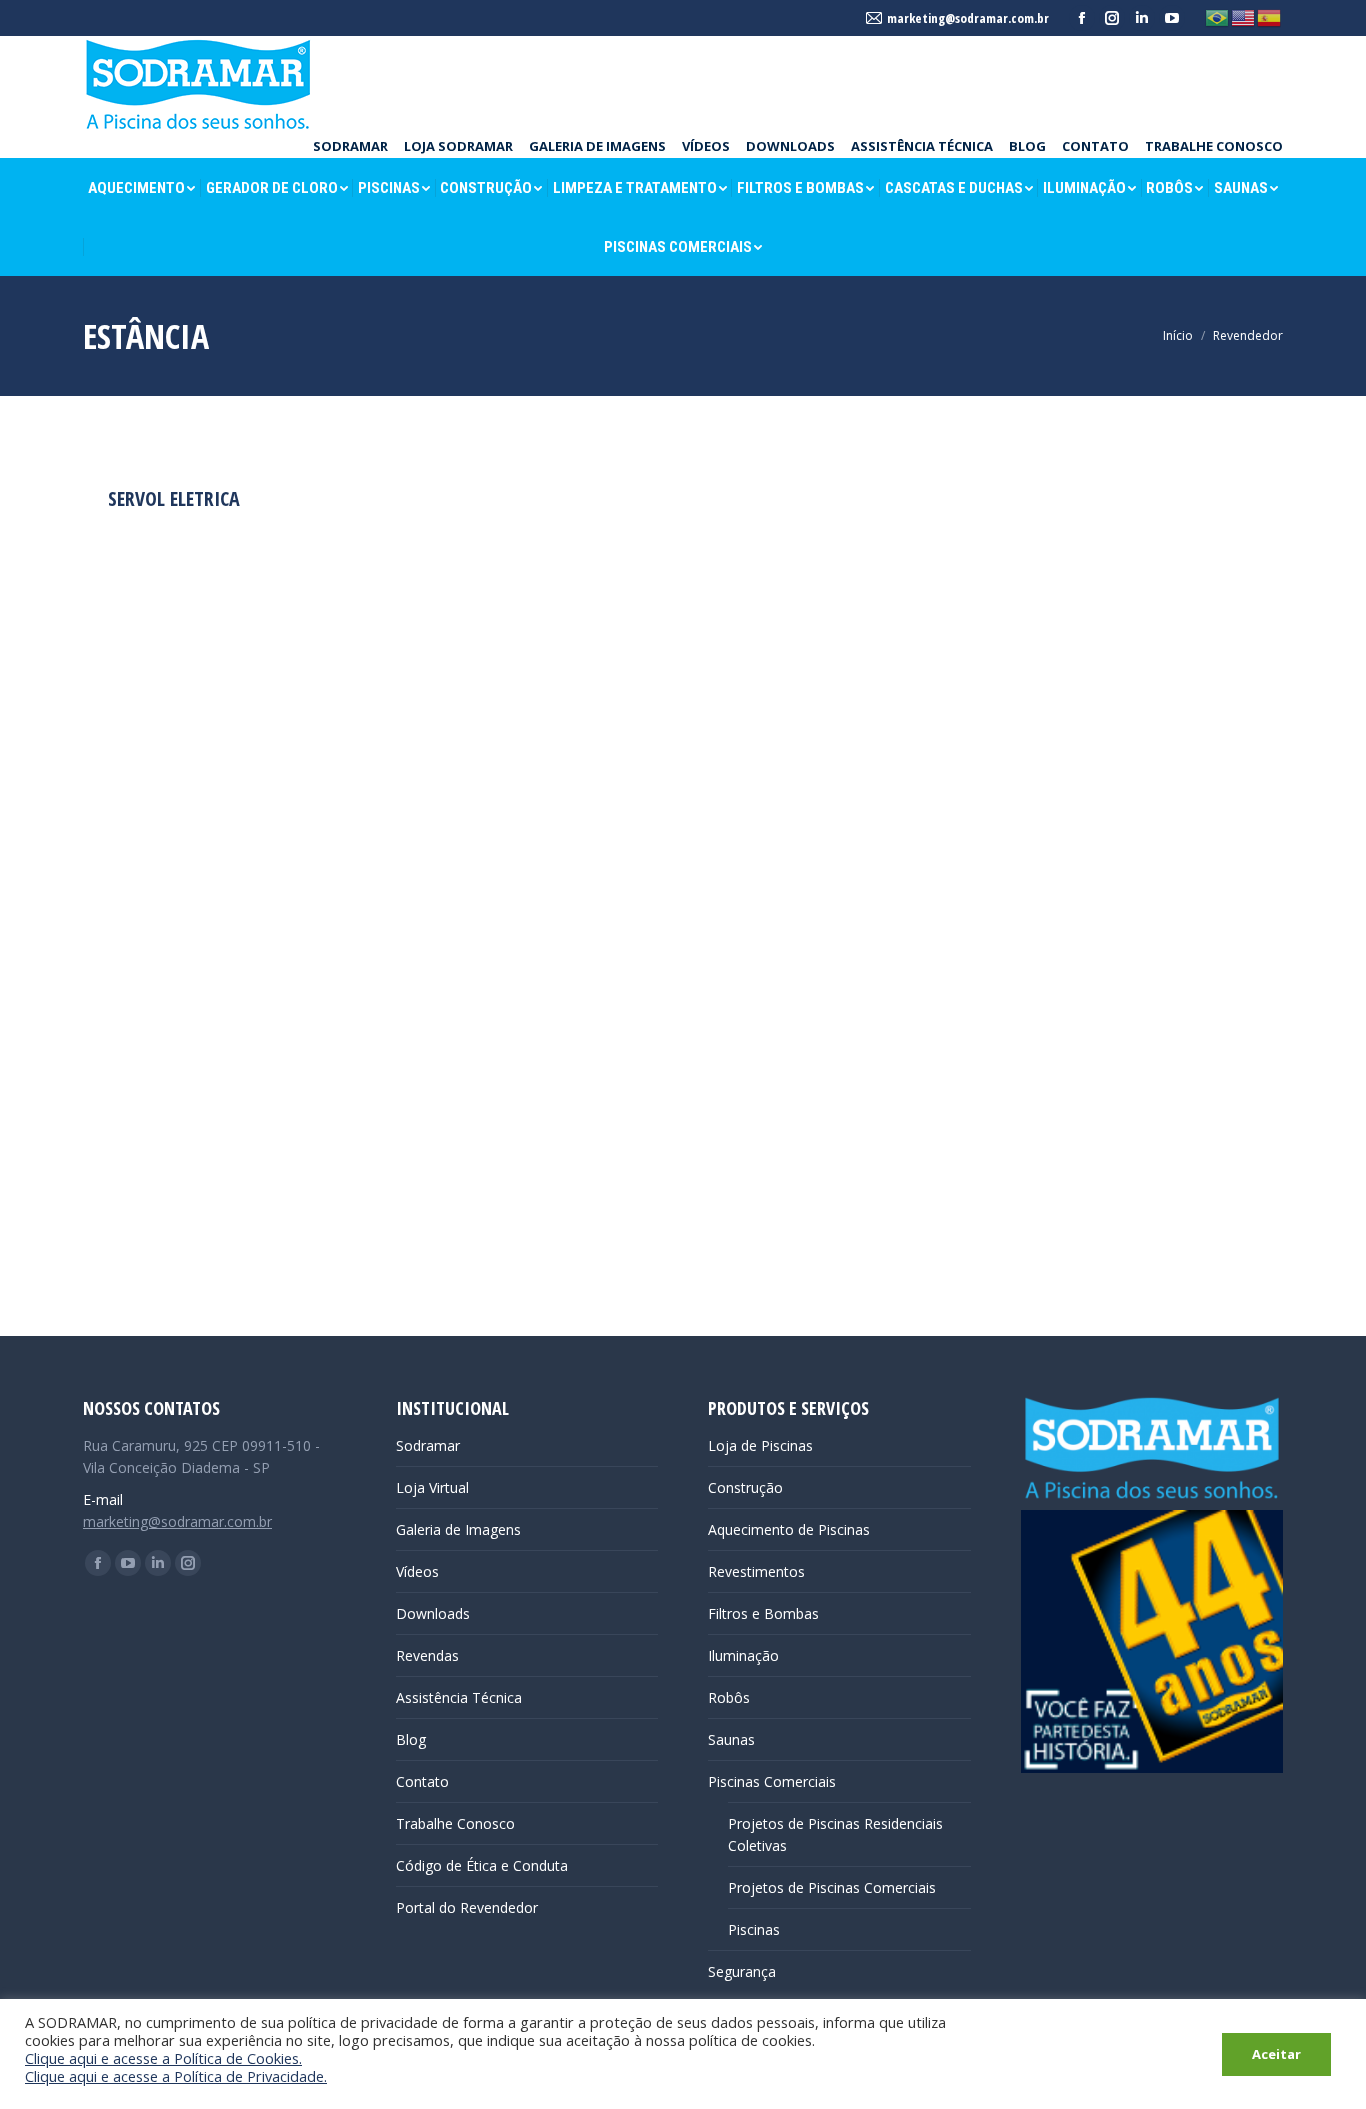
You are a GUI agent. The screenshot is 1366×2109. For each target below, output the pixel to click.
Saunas (731, 1739)
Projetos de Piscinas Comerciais (832, 1887)
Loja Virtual (432, 1487)
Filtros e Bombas (763, 1613)
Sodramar (428, 1445)
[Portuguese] (1218, 17)
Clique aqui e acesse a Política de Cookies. (163, 2058)
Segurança (742, 1971)
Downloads (433, 1613)
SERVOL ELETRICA (174, 498)
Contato (422, 1781)
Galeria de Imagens (458, 1529)
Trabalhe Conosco (455, 1823)
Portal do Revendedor (467, 1907)
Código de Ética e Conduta (482, 1865)
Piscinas (754, 1929)
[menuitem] (350, 146)
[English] (1244, 17)
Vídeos (417, 1571)
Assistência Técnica (459, 1697)
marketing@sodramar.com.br (177, 1521)
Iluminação (743, 1655)
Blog (411, 1739)
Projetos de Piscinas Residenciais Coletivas (835, 1834)
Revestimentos (756, 1571)
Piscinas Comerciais (772, 1781)
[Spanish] (1270, 17)
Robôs (729, 1697)
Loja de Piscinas (760, 1445)
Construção (745, 1487)
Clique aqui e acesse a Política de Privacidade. (176, 2076)
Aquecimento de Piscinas (789, 1529)
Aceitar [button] (1276, 2054)
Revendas (427, 1655)
